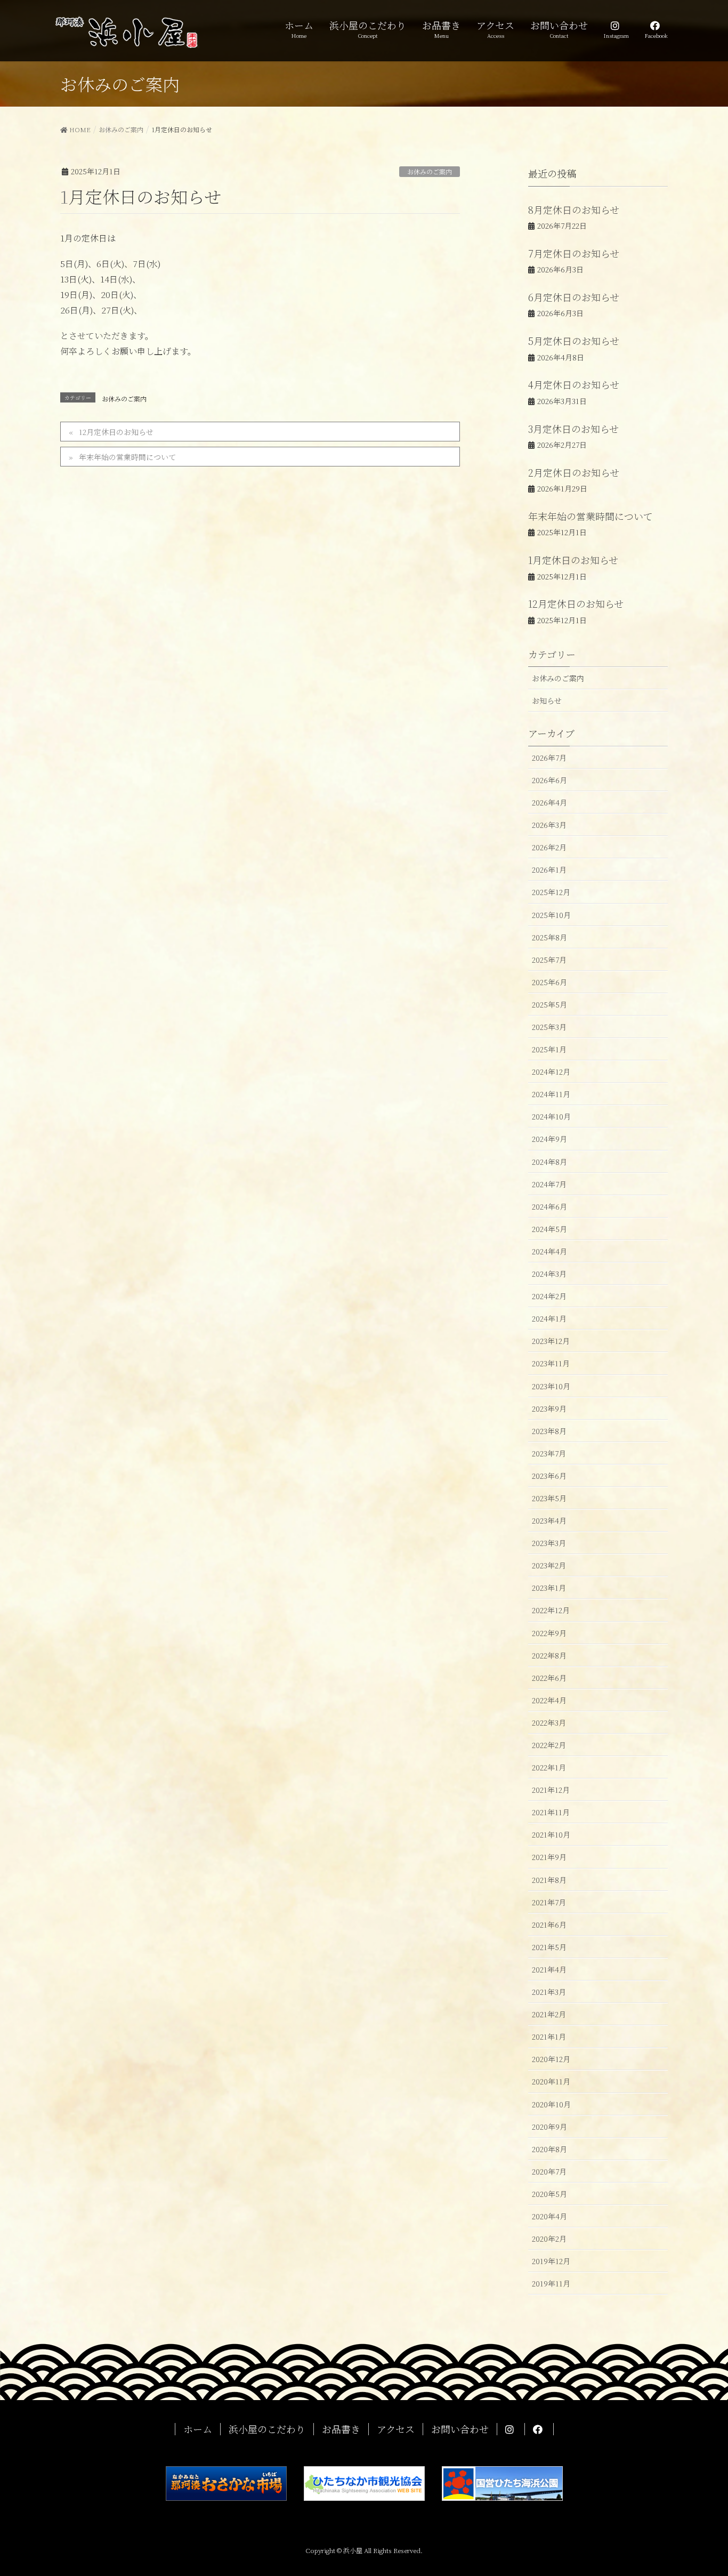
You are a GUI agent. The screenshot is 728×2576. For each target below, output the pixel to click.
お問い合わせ (460, 2429)
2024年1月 (549, 1318)
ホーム (198, 2429)
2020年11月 (551, 2081)
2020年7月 (549, 2171)
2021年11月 (551, 1812)
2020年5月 (549, 2194)
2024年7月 (549, 1184)
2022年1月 (549, 1767)
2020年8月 (549, 2149)
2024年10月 (551, 1116)
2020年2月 (549, 2239)
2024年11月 (551, 1094)
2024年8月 (549, 1162)
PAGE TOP (701, 2489)
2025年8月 (549, 937)
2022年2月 (549, 1745)
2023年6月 (549, 1476)
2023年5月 (549, 1498)
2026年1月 (549, 870)
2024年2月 (549, 1296)
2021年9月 (549, 1857)
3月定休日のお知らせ (573, 429)
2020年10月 (551, 2104)
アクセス (396, 2429)
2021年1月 (549, 2036)
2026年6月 (549, 780)
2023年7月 (549, 1453)
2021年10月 (551, 1834)
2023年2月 (549, 1565)
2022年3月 (549, 1722)
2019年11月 (551, 2283)
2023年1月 (549, 1588)
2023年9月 (549, 1408)
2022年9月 (549, 1633)
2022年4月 (549, 1700)
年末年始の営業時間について (127, 457)
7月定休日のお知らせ (574, 253)
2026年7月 (549, 758)
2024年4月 (549, 1251)
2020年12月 (551, 2059)
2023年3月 (549, 1543)
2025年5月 (549, 1004)
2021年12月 (551, 1790)
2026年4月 (549, 802)
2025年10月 (551, 915)
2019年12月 (551, 2261)
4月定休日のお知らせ (574, 384)
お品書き (341, 2429)
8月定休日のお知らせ (574, 210)
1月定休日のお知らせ (573, 560)
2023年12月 (551, 1341)
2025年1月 (549, 1049)
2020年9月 (549, 2127)
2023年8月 (549, 1431)
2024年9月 (549, 1139)
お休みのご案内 (430, 171)
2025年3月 (549, 1027)
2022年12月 (551, 1610)
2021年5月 (549, 1947)
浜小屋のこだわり (267, 2429)
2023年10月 (551, 1386)
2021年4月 (549, 1969)
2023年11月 (551, 1363)
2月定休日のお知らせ (574, 472)
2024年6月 (549, 1206)
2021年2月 (549, 2014)
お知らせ (547, 701)
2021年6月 (549, 1925)
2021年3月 (549, 1992)
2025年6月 (549, 982)
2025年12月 (551, 892)
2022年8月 (549, 1655)
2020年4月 (549, 2216)
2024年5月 (549, 1229)
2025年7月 (549, 960)
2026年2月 (549, 847)
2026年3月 (549, 825)
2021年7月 (549, 1902)
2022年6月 (549, 1678)
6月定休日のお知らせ (574, 297)
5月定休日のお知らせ (574, 341)
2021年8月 (549, 1880)
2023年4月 (549, 1520)
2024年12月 (551, 1072)
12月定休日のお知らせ (116, 432)
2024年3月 (549, 1274)
